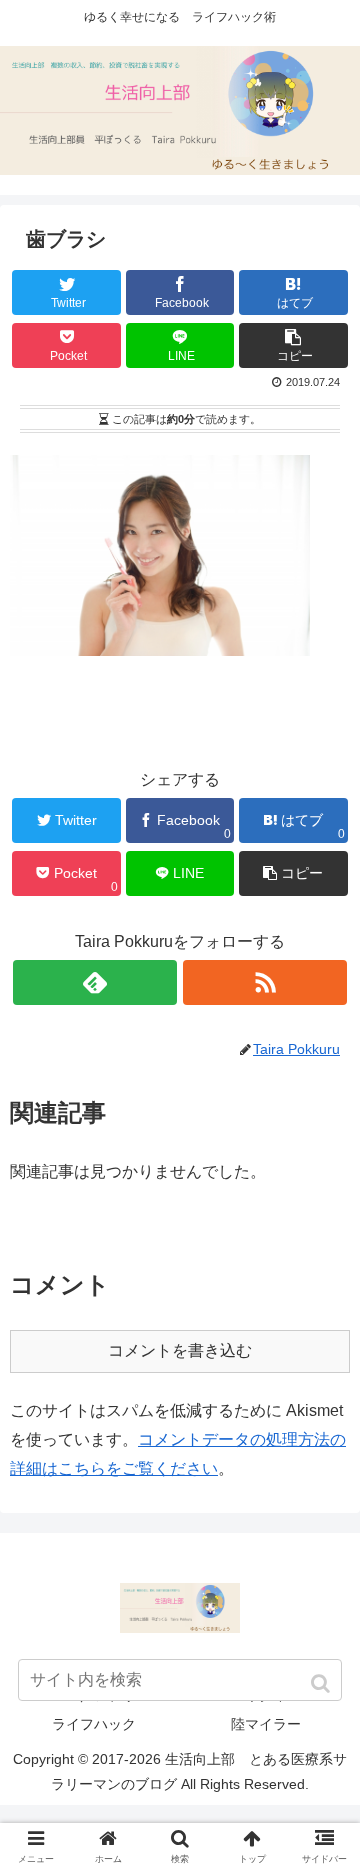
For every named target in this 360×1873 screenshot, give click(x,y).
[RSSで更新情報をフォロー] (264, 982)
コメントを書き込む (180, 1350)
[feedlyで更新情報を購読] (94, 982)
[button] (322, 1683)
